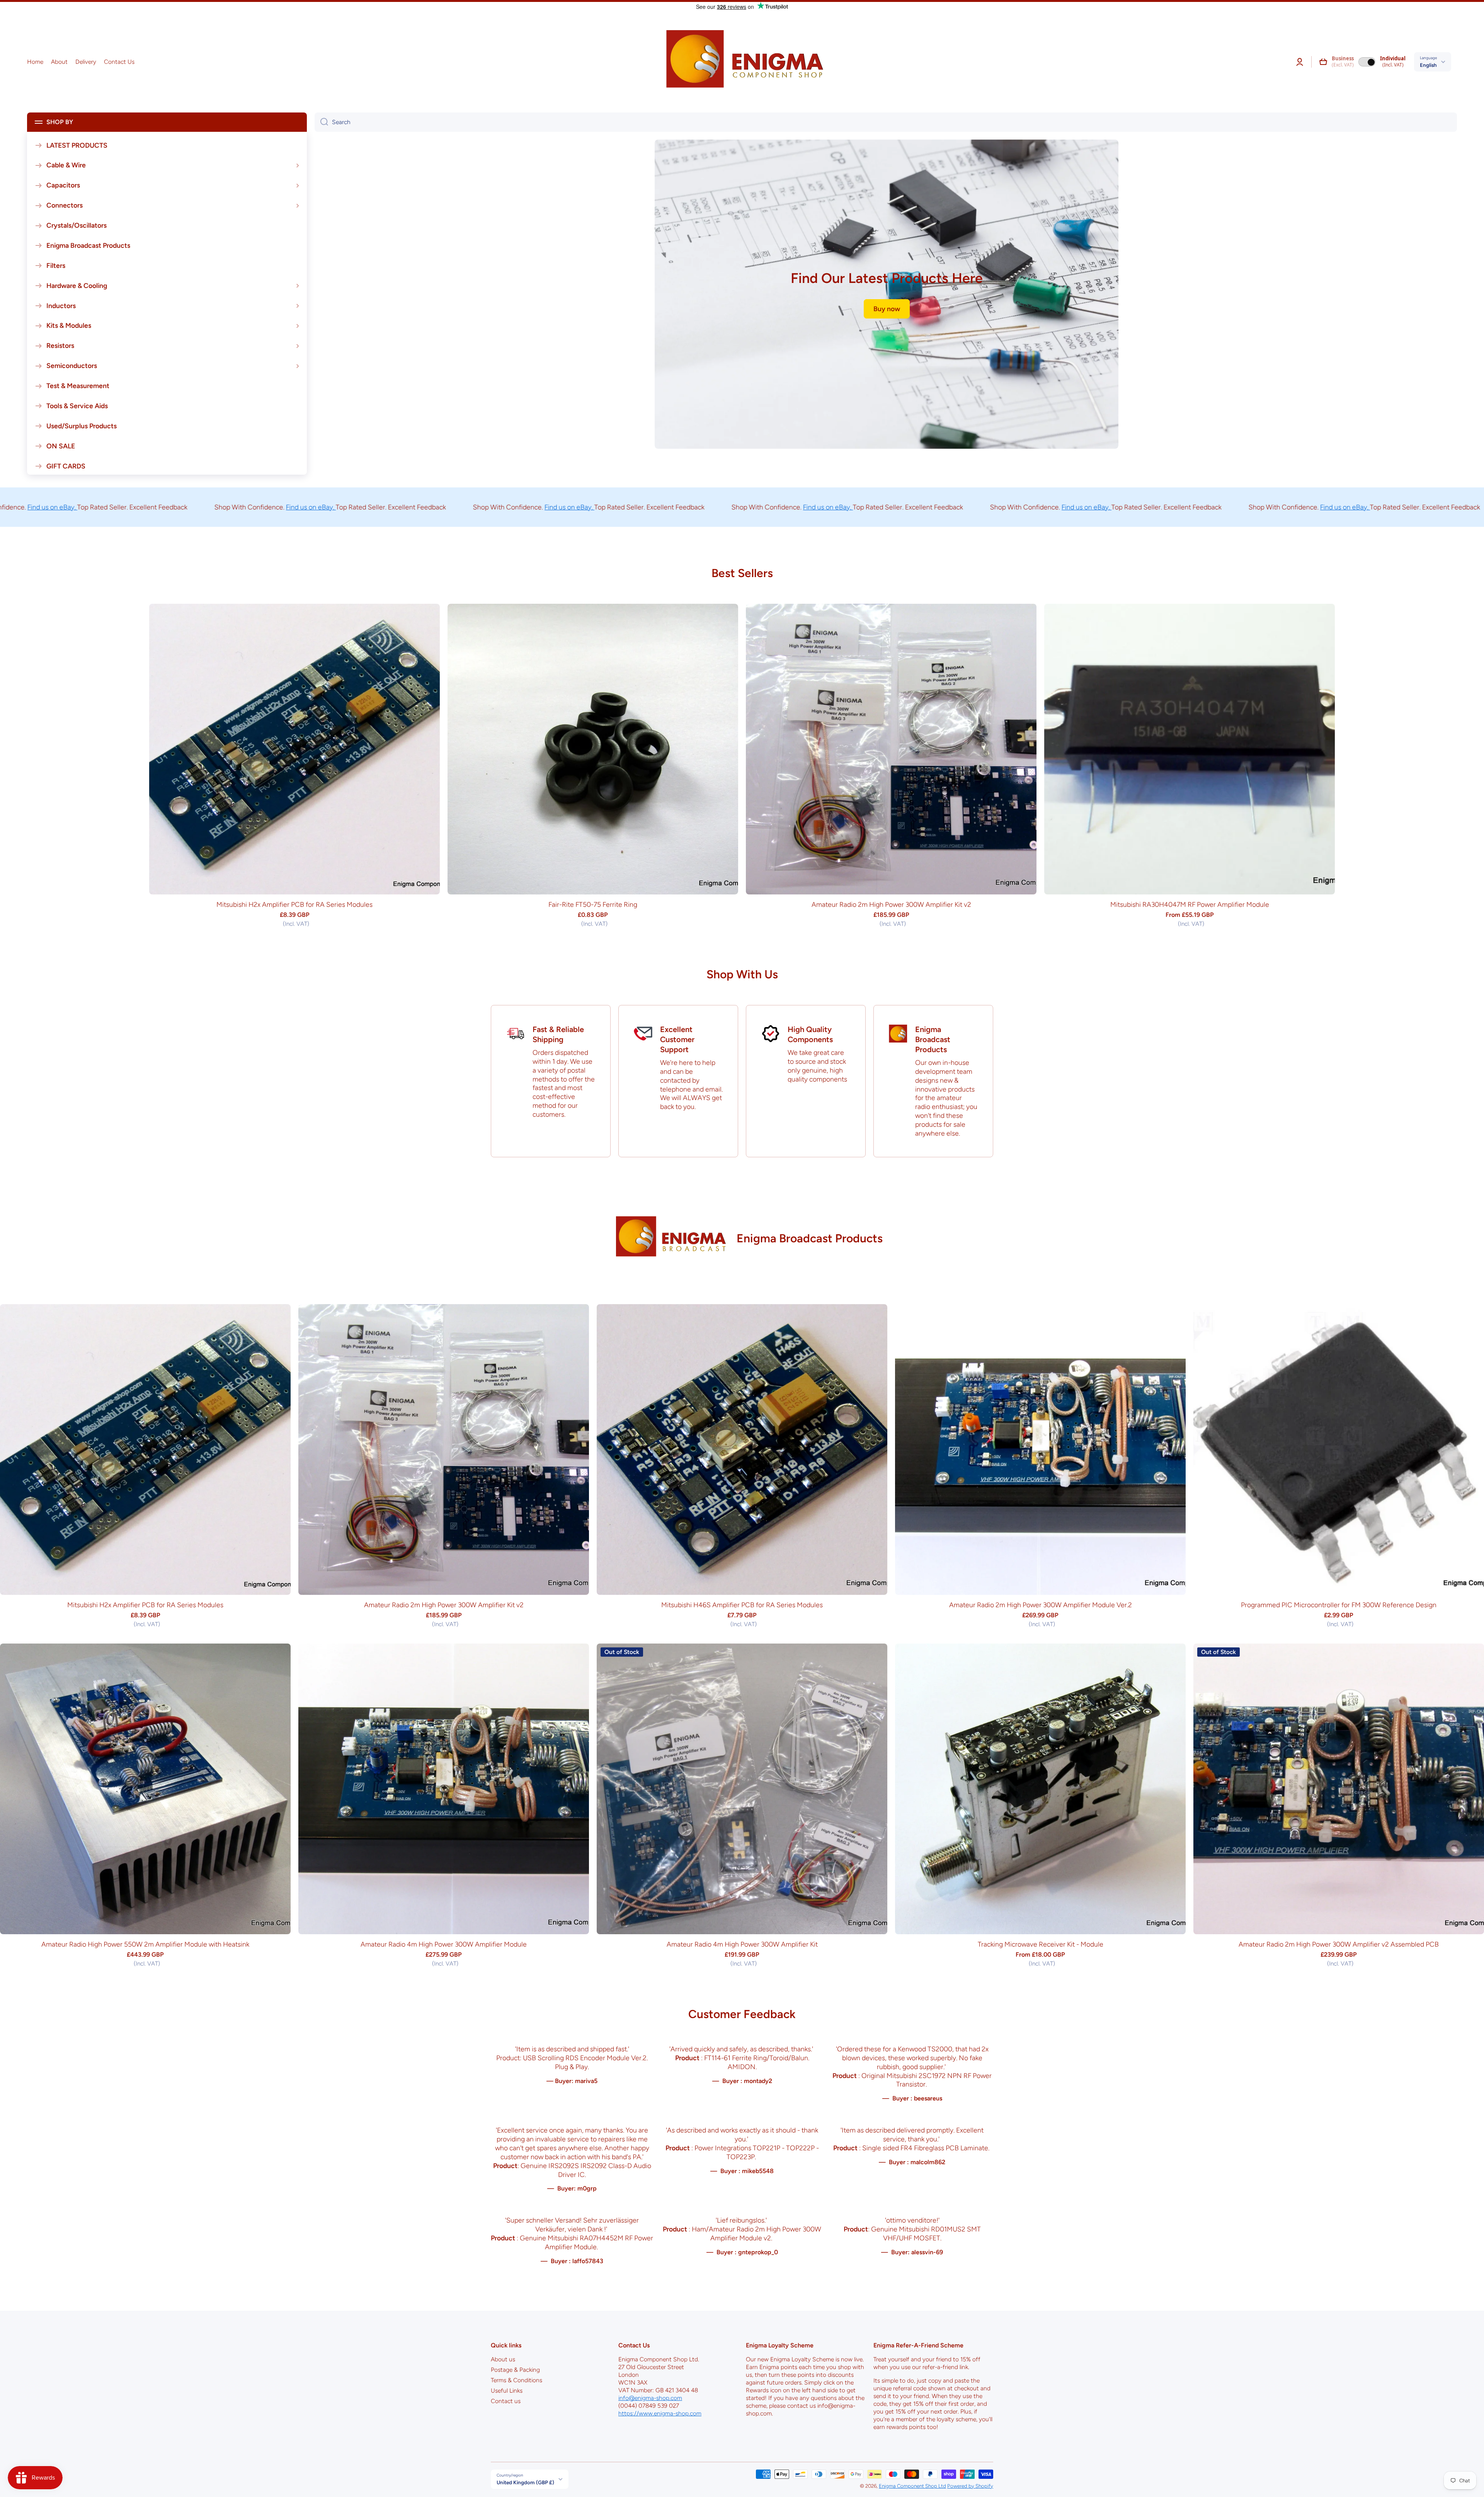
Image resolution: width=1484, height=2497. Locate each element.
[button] (1323, 62)
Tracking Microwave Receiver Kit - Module (1041, 1944)
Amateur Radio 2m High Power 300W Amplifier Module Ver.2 (1041, 1605)
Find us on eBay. (235, 507)
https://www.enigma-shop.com (660, 2413)
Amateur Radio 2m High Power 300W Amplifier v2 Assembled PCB (1339, 1944)
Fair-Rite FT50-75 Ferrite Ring (593, 904)
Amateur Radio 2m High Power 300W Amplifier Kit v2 (891, 904)
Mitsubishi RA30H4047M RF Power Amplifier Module (1190, 904)
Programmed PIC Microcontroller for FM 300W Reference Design (1339, 1605)
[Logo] (742, 62)
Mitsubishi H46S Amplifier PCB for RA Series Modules (742, 1605)
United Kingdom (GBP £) (525, 2482)
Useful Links (507, 2391)
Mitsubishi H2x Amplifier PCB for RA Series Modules (294, 904)
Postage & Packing (515, 2370)
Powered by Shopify (970, 2486)
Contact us (506, 2401)
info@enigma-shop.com (650, 2398)
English (1428, 65)
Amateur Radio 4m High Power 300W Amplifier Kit (742, 1944)
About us (503, 2359)
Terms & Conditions (517, 2380)
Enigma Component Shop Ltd (912, 2486)
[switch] (1367, 62)
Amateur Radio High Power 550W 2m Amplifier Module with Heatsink (145, 1944)
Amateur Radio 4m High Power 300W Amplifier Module (444, 1944)
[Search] (321, 122)
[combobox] (886, 122)
